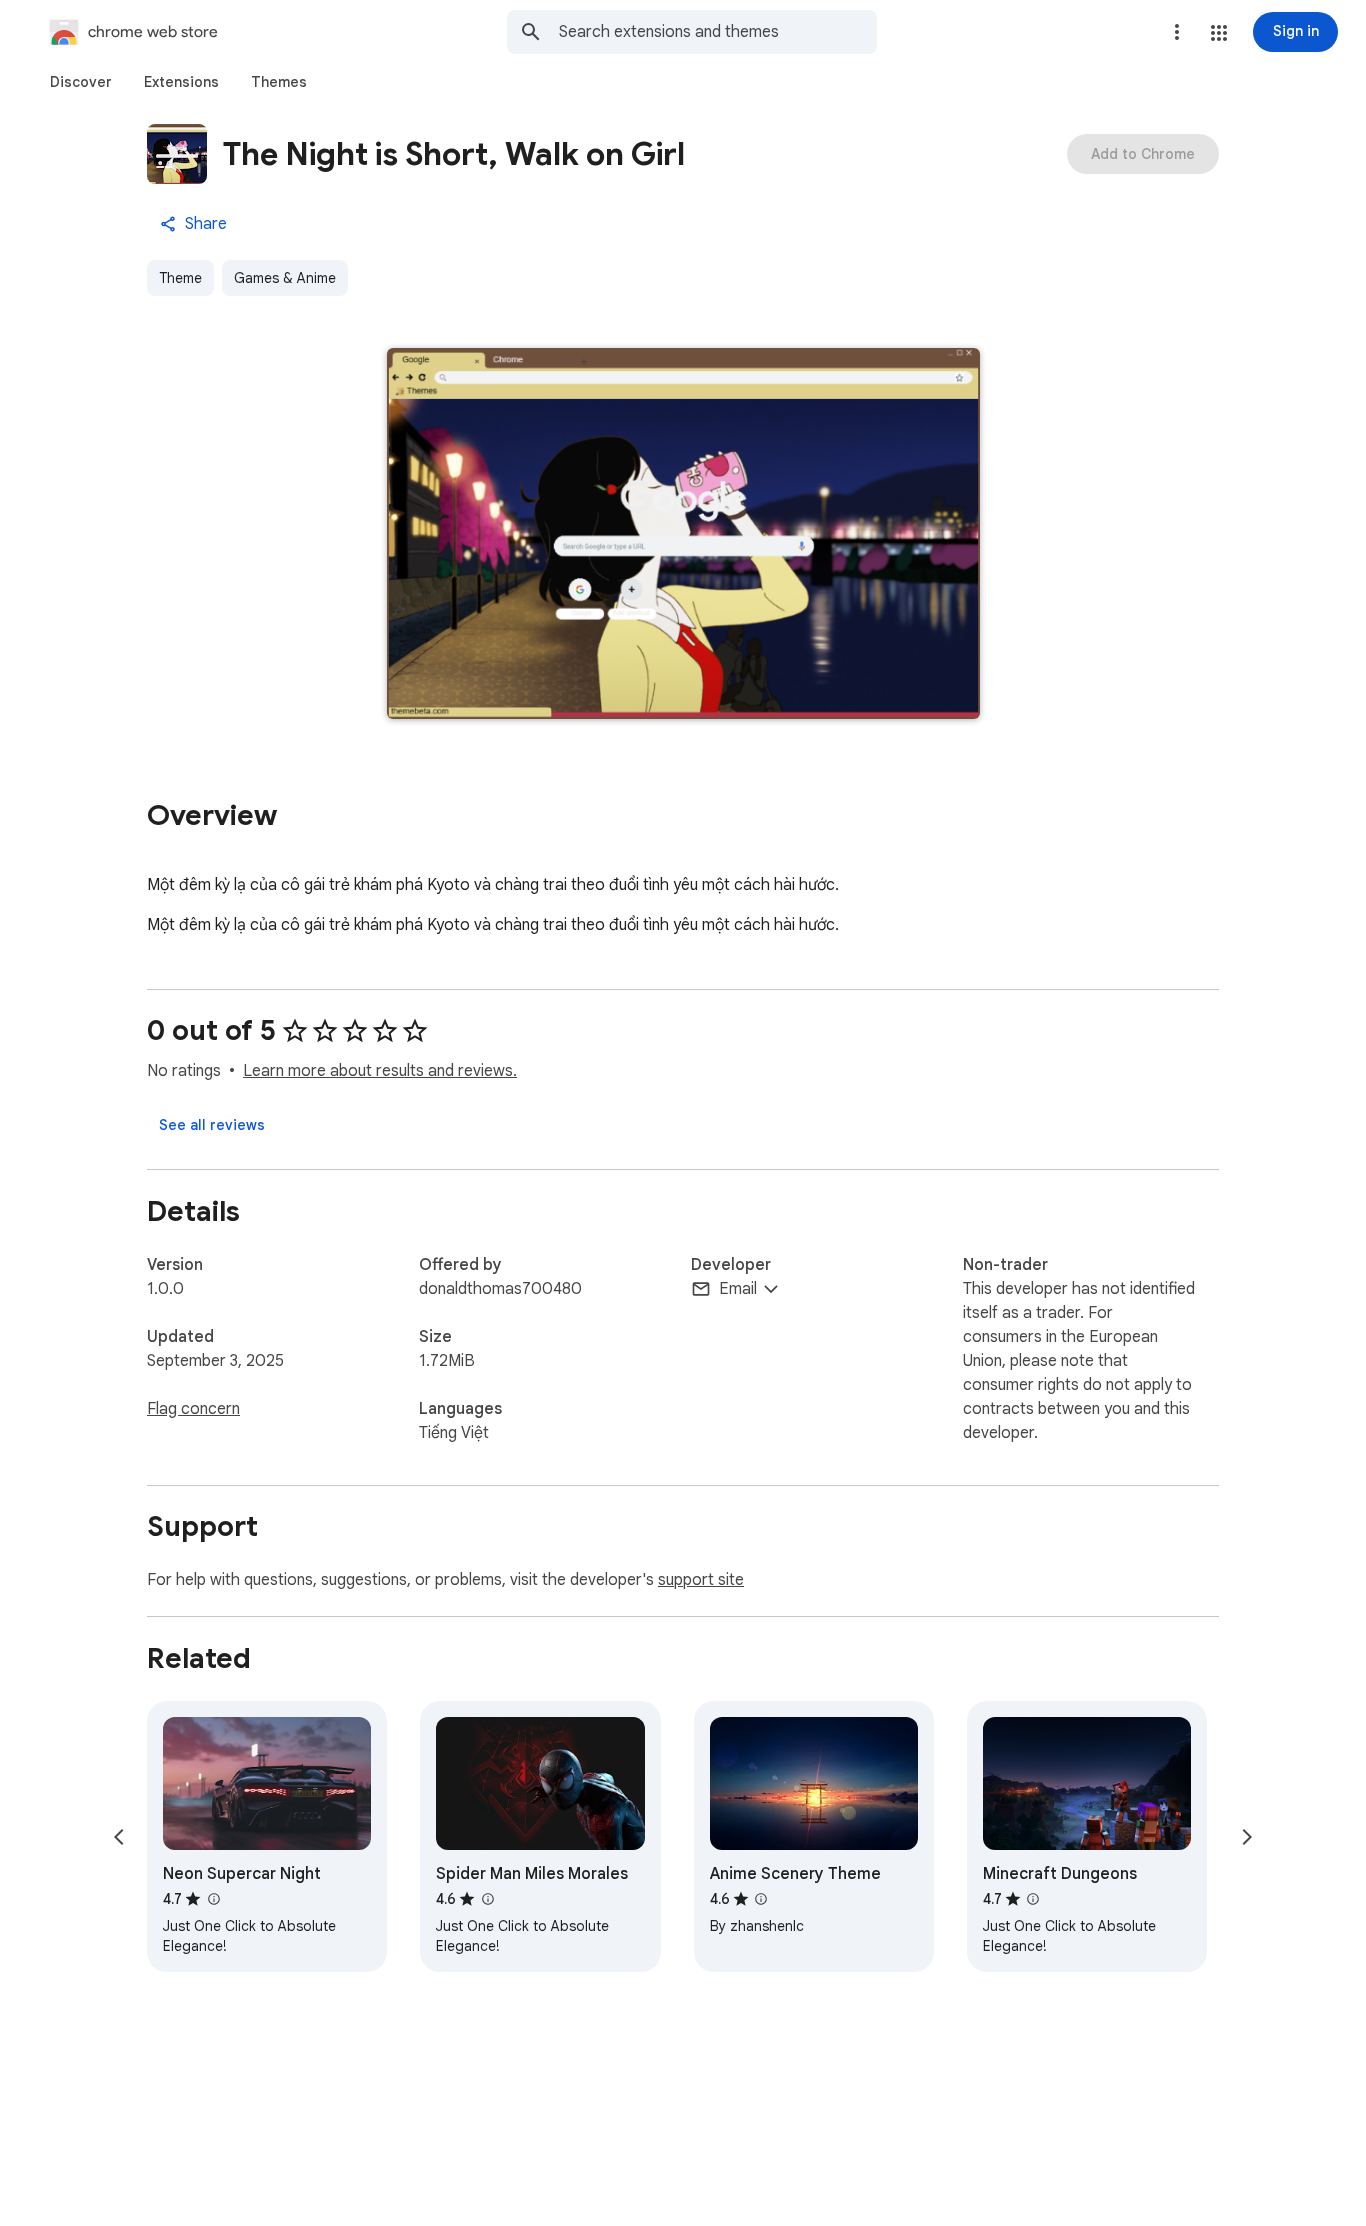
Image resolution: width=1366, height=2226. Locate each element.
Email (738, 1289)
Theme (180, 278)
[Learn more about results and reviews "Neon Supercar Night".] (213, 1899)
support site (701, 1580)
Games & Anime (285, 278)
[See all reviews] (212, 1125)
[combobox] (718, 32)
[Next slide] (1247, 1837)
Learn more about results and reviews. (380, 1071)
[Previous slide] (119, 1837)
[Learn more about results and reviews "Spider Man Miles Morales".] (487, 1899)
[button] (1219, 33)
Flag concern (193, 1409)
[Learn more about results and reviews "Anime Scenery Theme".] (761, 1899)
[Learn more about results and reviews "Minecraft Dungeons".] (1033, 1899)
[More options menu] (1177, 32)
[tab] (81, 82)
